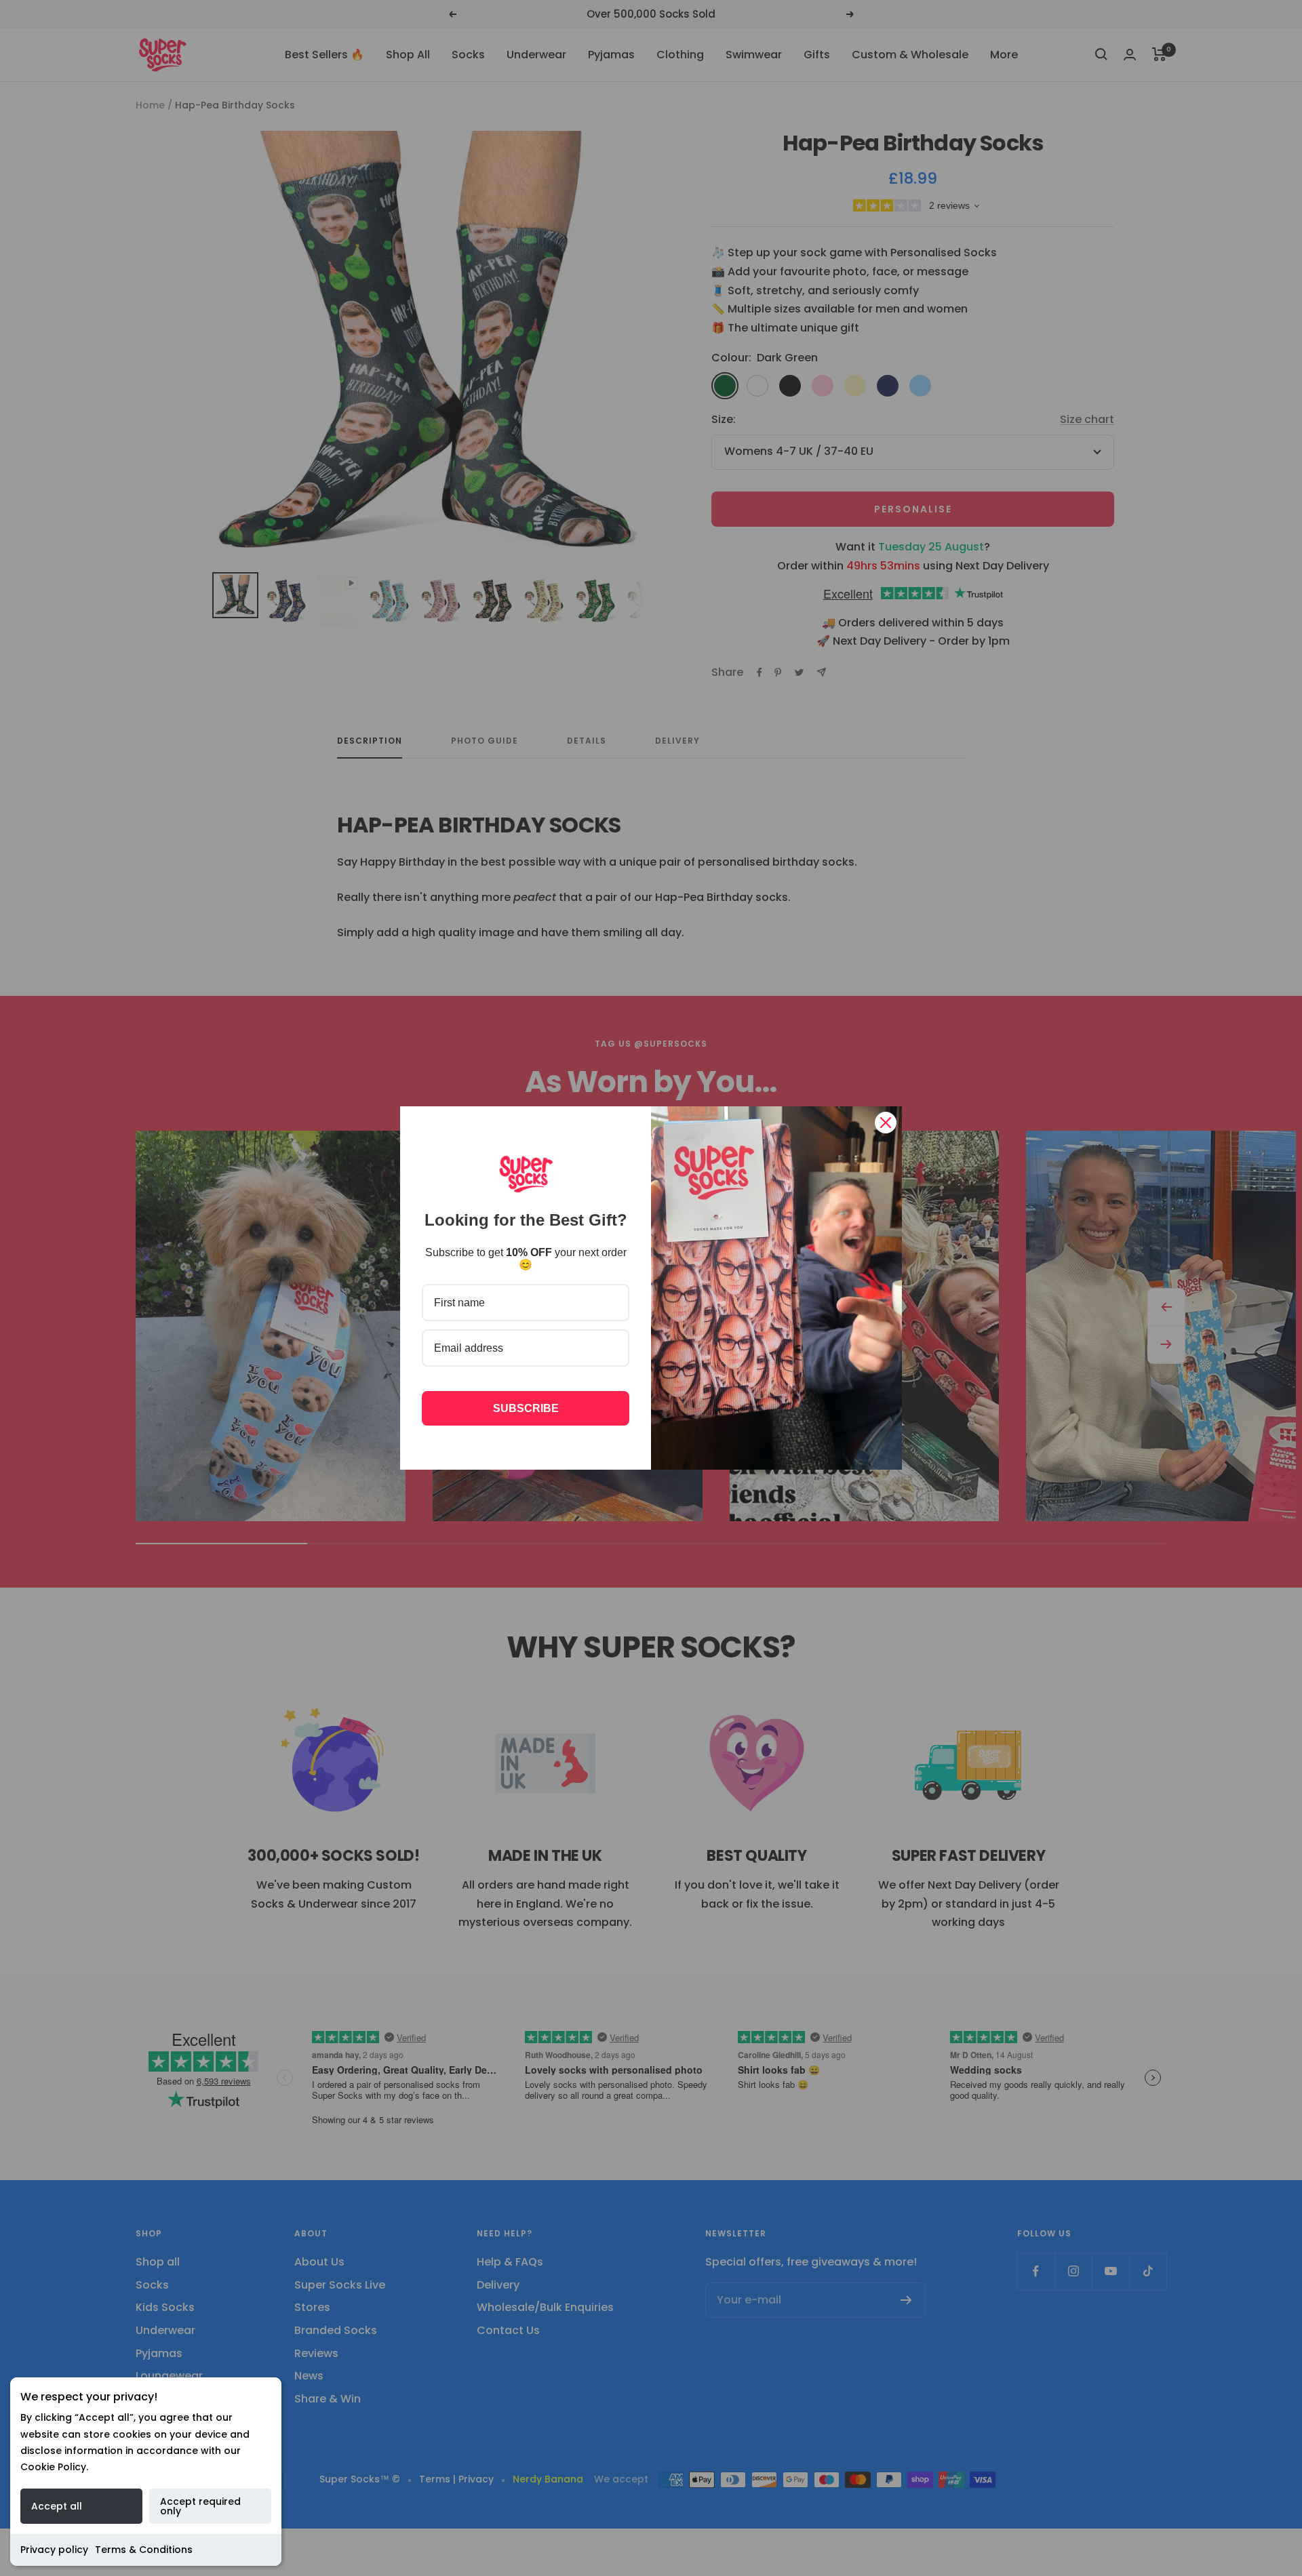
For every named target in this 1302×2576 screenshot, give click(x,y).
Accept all (57, 2506)
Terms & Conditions (144, 2550)
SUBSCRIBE (526, 1408)
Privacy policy (54, 2550)
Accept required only (200, 2506)
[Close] (886, 1123)
